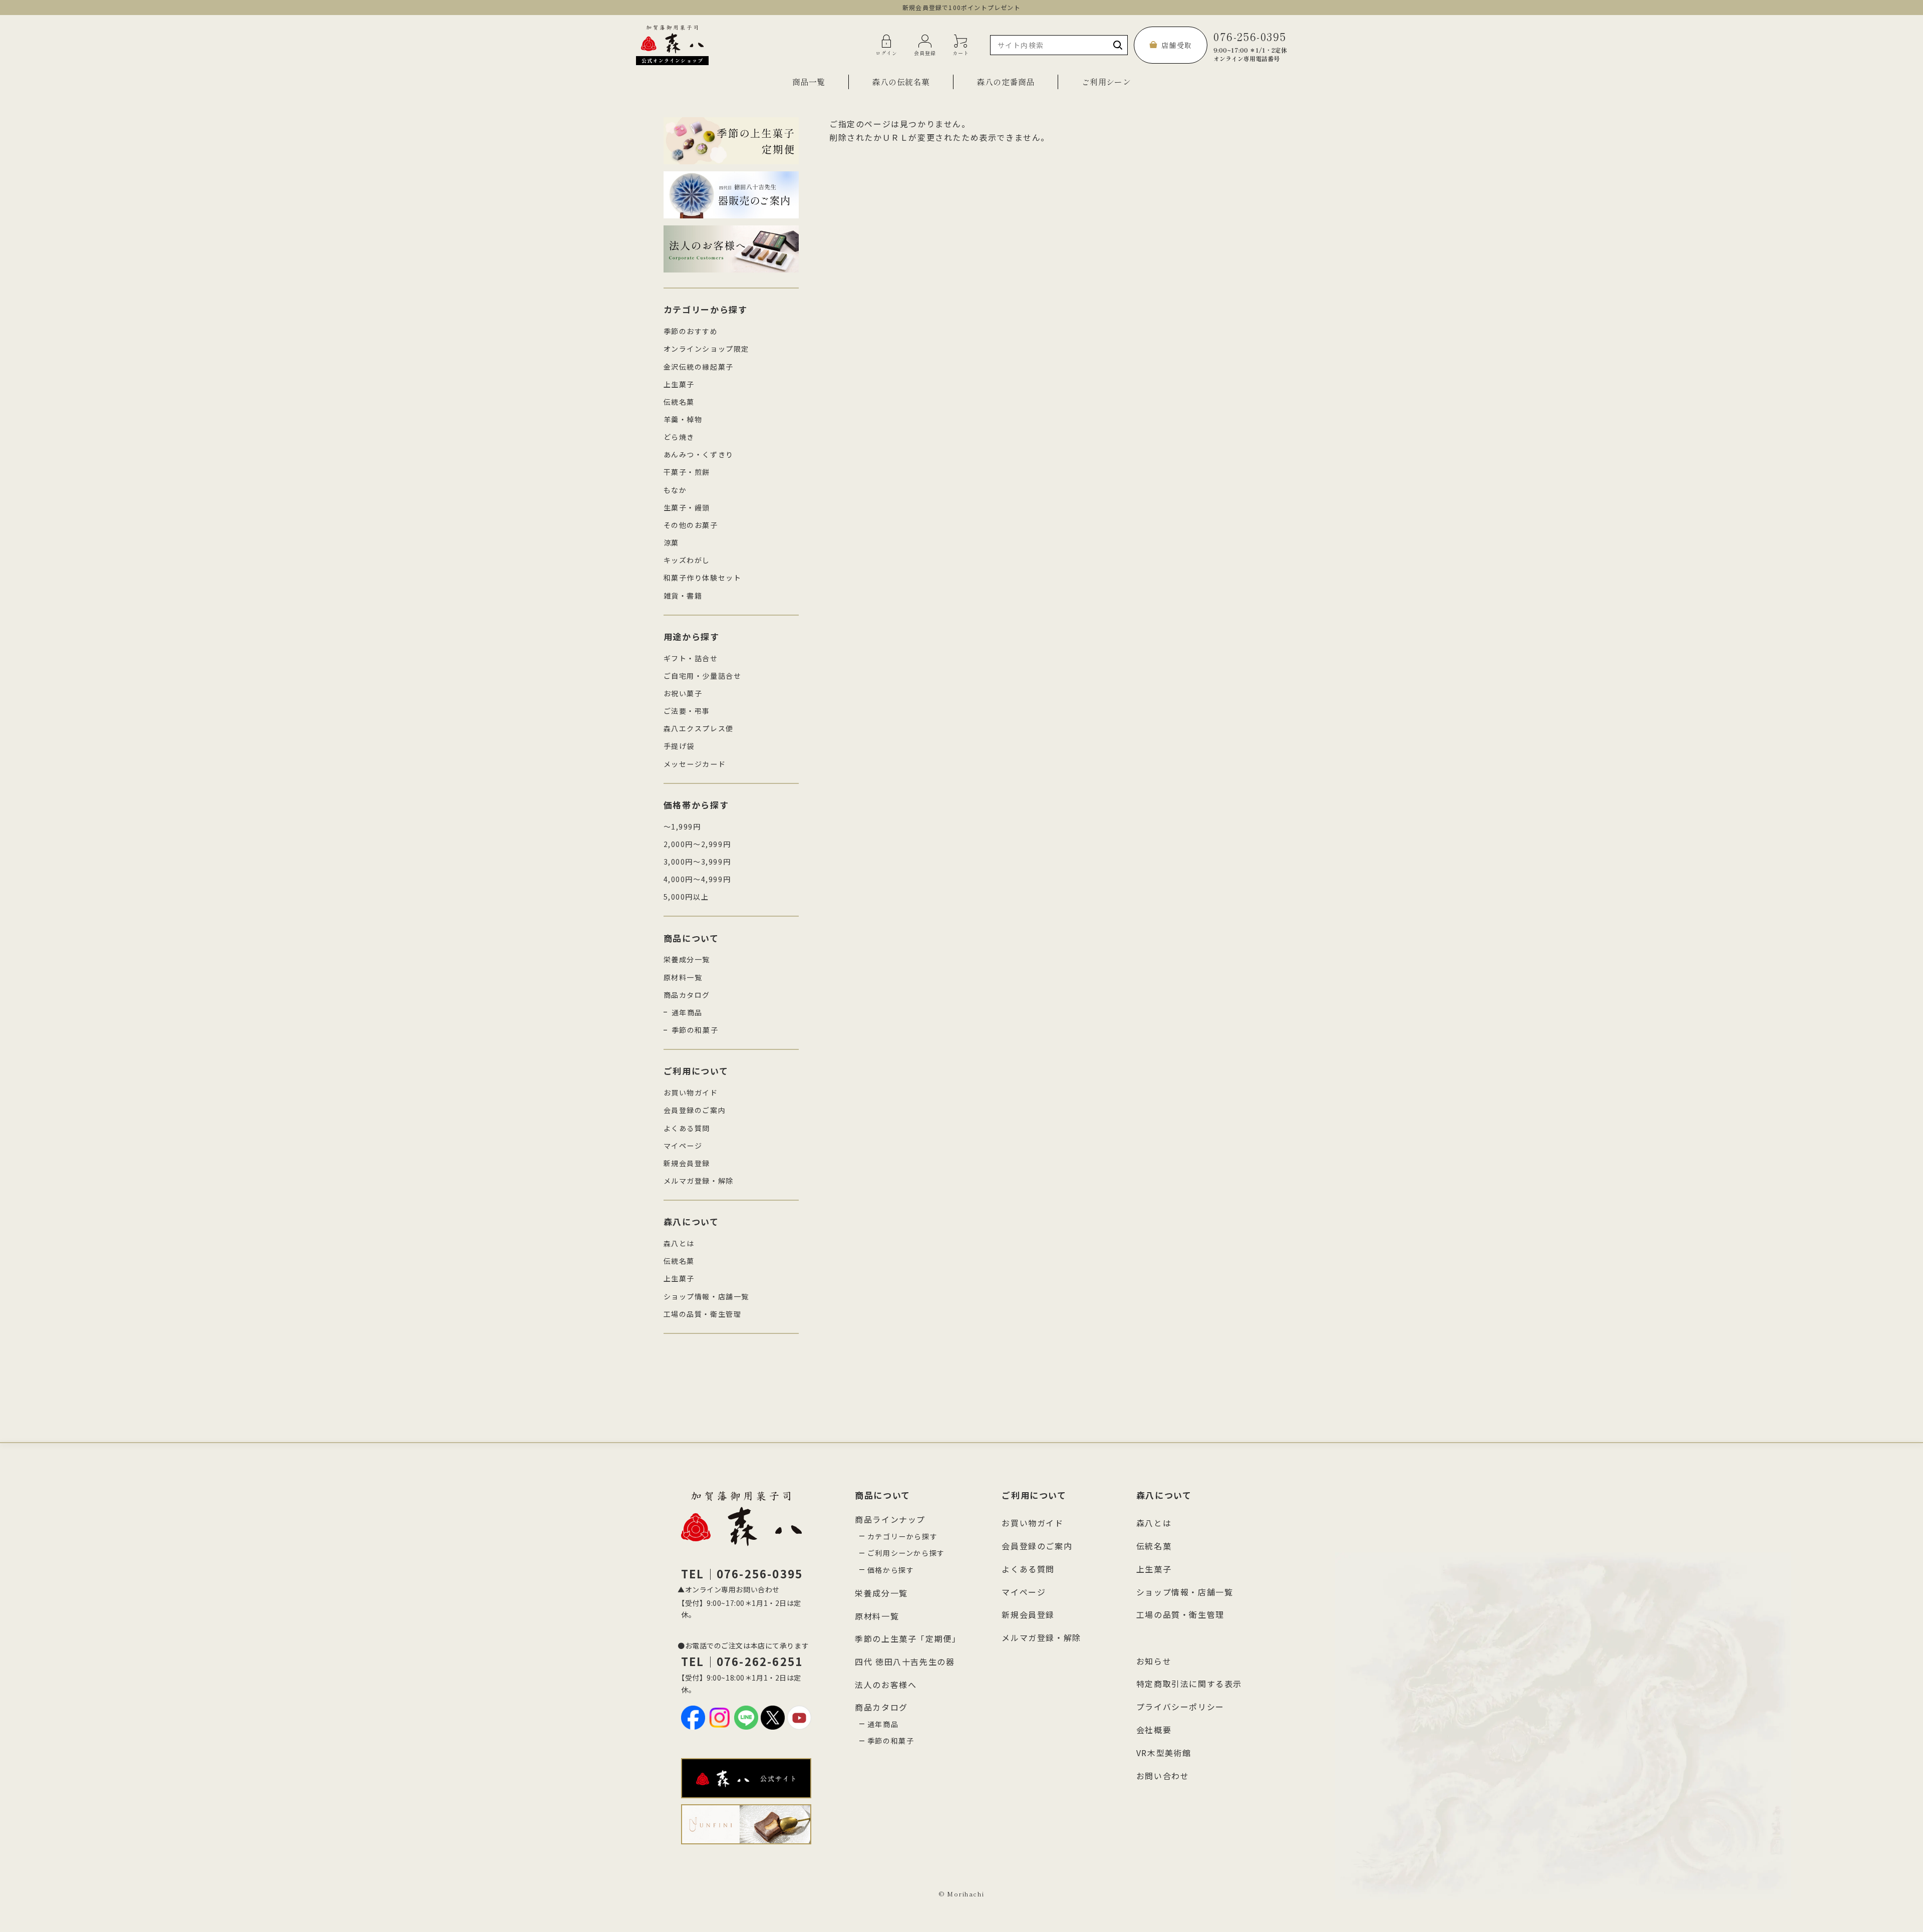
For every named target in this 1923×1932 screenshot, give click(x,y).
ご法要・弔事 (687, 711)
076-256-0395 (1250, 45)
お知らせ (1154, 1661)
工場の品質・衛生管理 (703, 1314)
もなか (675, 490)
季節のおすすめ (691, 331)
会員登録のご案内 (695, 1110)
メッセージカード (695, 764)
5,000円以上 (686, 897)
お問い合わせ (1163, 1776)
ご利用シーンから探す (906, 1553)
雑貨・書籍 (683, 596)
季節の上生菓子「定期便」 (908, 1638)
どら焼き (679, 437)
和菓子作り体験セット (703, 578)
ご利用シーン (1106, 82)
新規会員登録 (687, 1163)
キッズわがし (687, 560)
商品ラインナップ (890, 1519)
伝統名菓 (679, 402)
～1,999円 (682, 826)
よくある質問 (687, 1128)
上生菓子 (679, 384)
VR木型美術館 (1164, 1753)
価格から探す (891, 1570)
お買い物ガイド (691, 1092)
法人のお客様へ (886, 1685)
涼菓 (671, 542)
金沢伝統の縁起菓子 (699, 367)
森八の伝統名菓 (901, 82)
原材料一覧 (683, 977)
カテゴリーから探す (902, 1536)
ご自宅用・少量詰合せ (703, 676)
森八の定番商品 (1005, 82)
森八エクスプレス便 (699, 728)
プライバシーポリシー (1180, 1707)
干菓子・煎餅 (687, 472)
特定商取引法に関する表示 (1189, 1684)
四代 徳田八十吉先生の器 (905, 1662)
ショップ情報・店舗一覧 (707, 1296)
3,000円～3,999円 (697, 862)
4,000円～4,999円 (697, 879)
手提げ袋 (679, 746)
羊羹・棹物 (683, 419)
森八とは (679, 1243)
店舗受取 (1177, 45)
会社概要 (1154, 1730)
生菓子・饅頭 (687, 507)
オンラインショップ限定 (707, 349)
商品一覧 (809, 82)
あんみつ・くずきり (699, 454)
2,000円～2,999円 (697, 844)
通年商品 (687, 1012)
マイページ (683, 1146)
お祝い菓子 (683, 693)
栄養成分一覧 (687, 959)
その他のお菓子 (691, 525)
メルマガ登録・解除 (699, 1181)
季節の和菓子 (695, 1030)
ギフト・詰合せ (691, 658)
